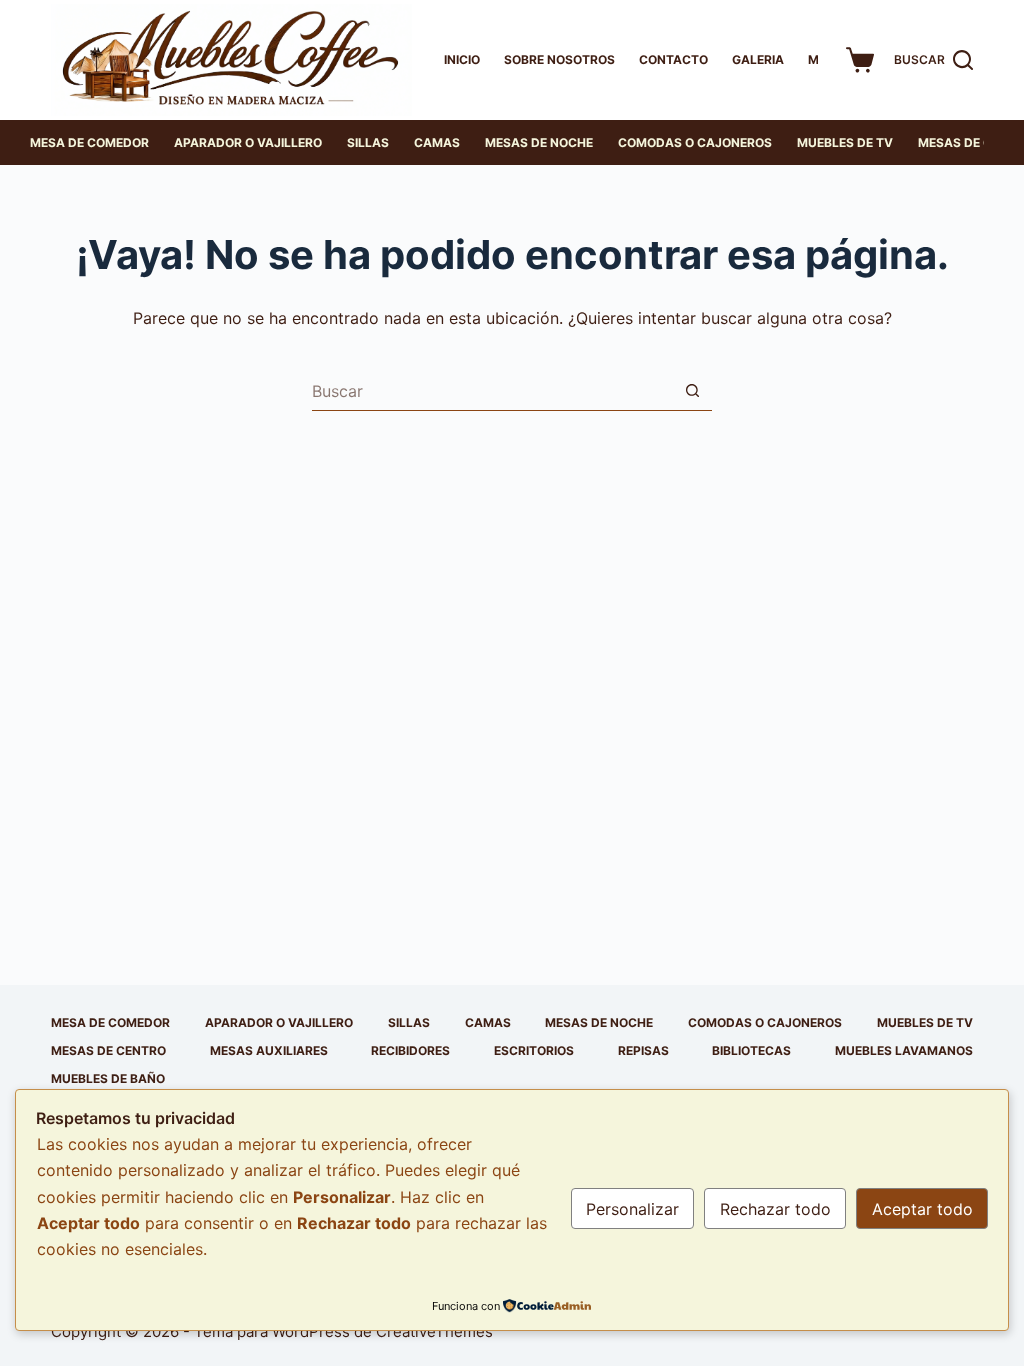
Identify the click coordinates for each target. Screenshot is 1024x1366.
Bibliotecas (751, 1050)
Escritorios (534, 1050)
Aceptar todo (922, 1209)
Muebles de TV (845, 142)
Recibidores (410, 1050)
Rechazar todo (775, 1209)
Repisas (643, 1050)
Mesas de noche (539, 142)
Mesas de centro (108, 1050)
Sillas (368, 142)
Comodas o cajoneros (695, 142)
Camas (437, 142)
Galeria (758, 59)
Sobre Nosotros (559, 59)
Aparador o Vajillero (248, 142)
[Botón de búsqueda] (692, 391)
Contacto (673, 59)
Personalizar (632, 1209)
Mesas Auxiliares (269, 1050)
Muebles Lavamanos (904, 1050)
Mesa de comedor (89, 142)
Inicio (462, 59)
